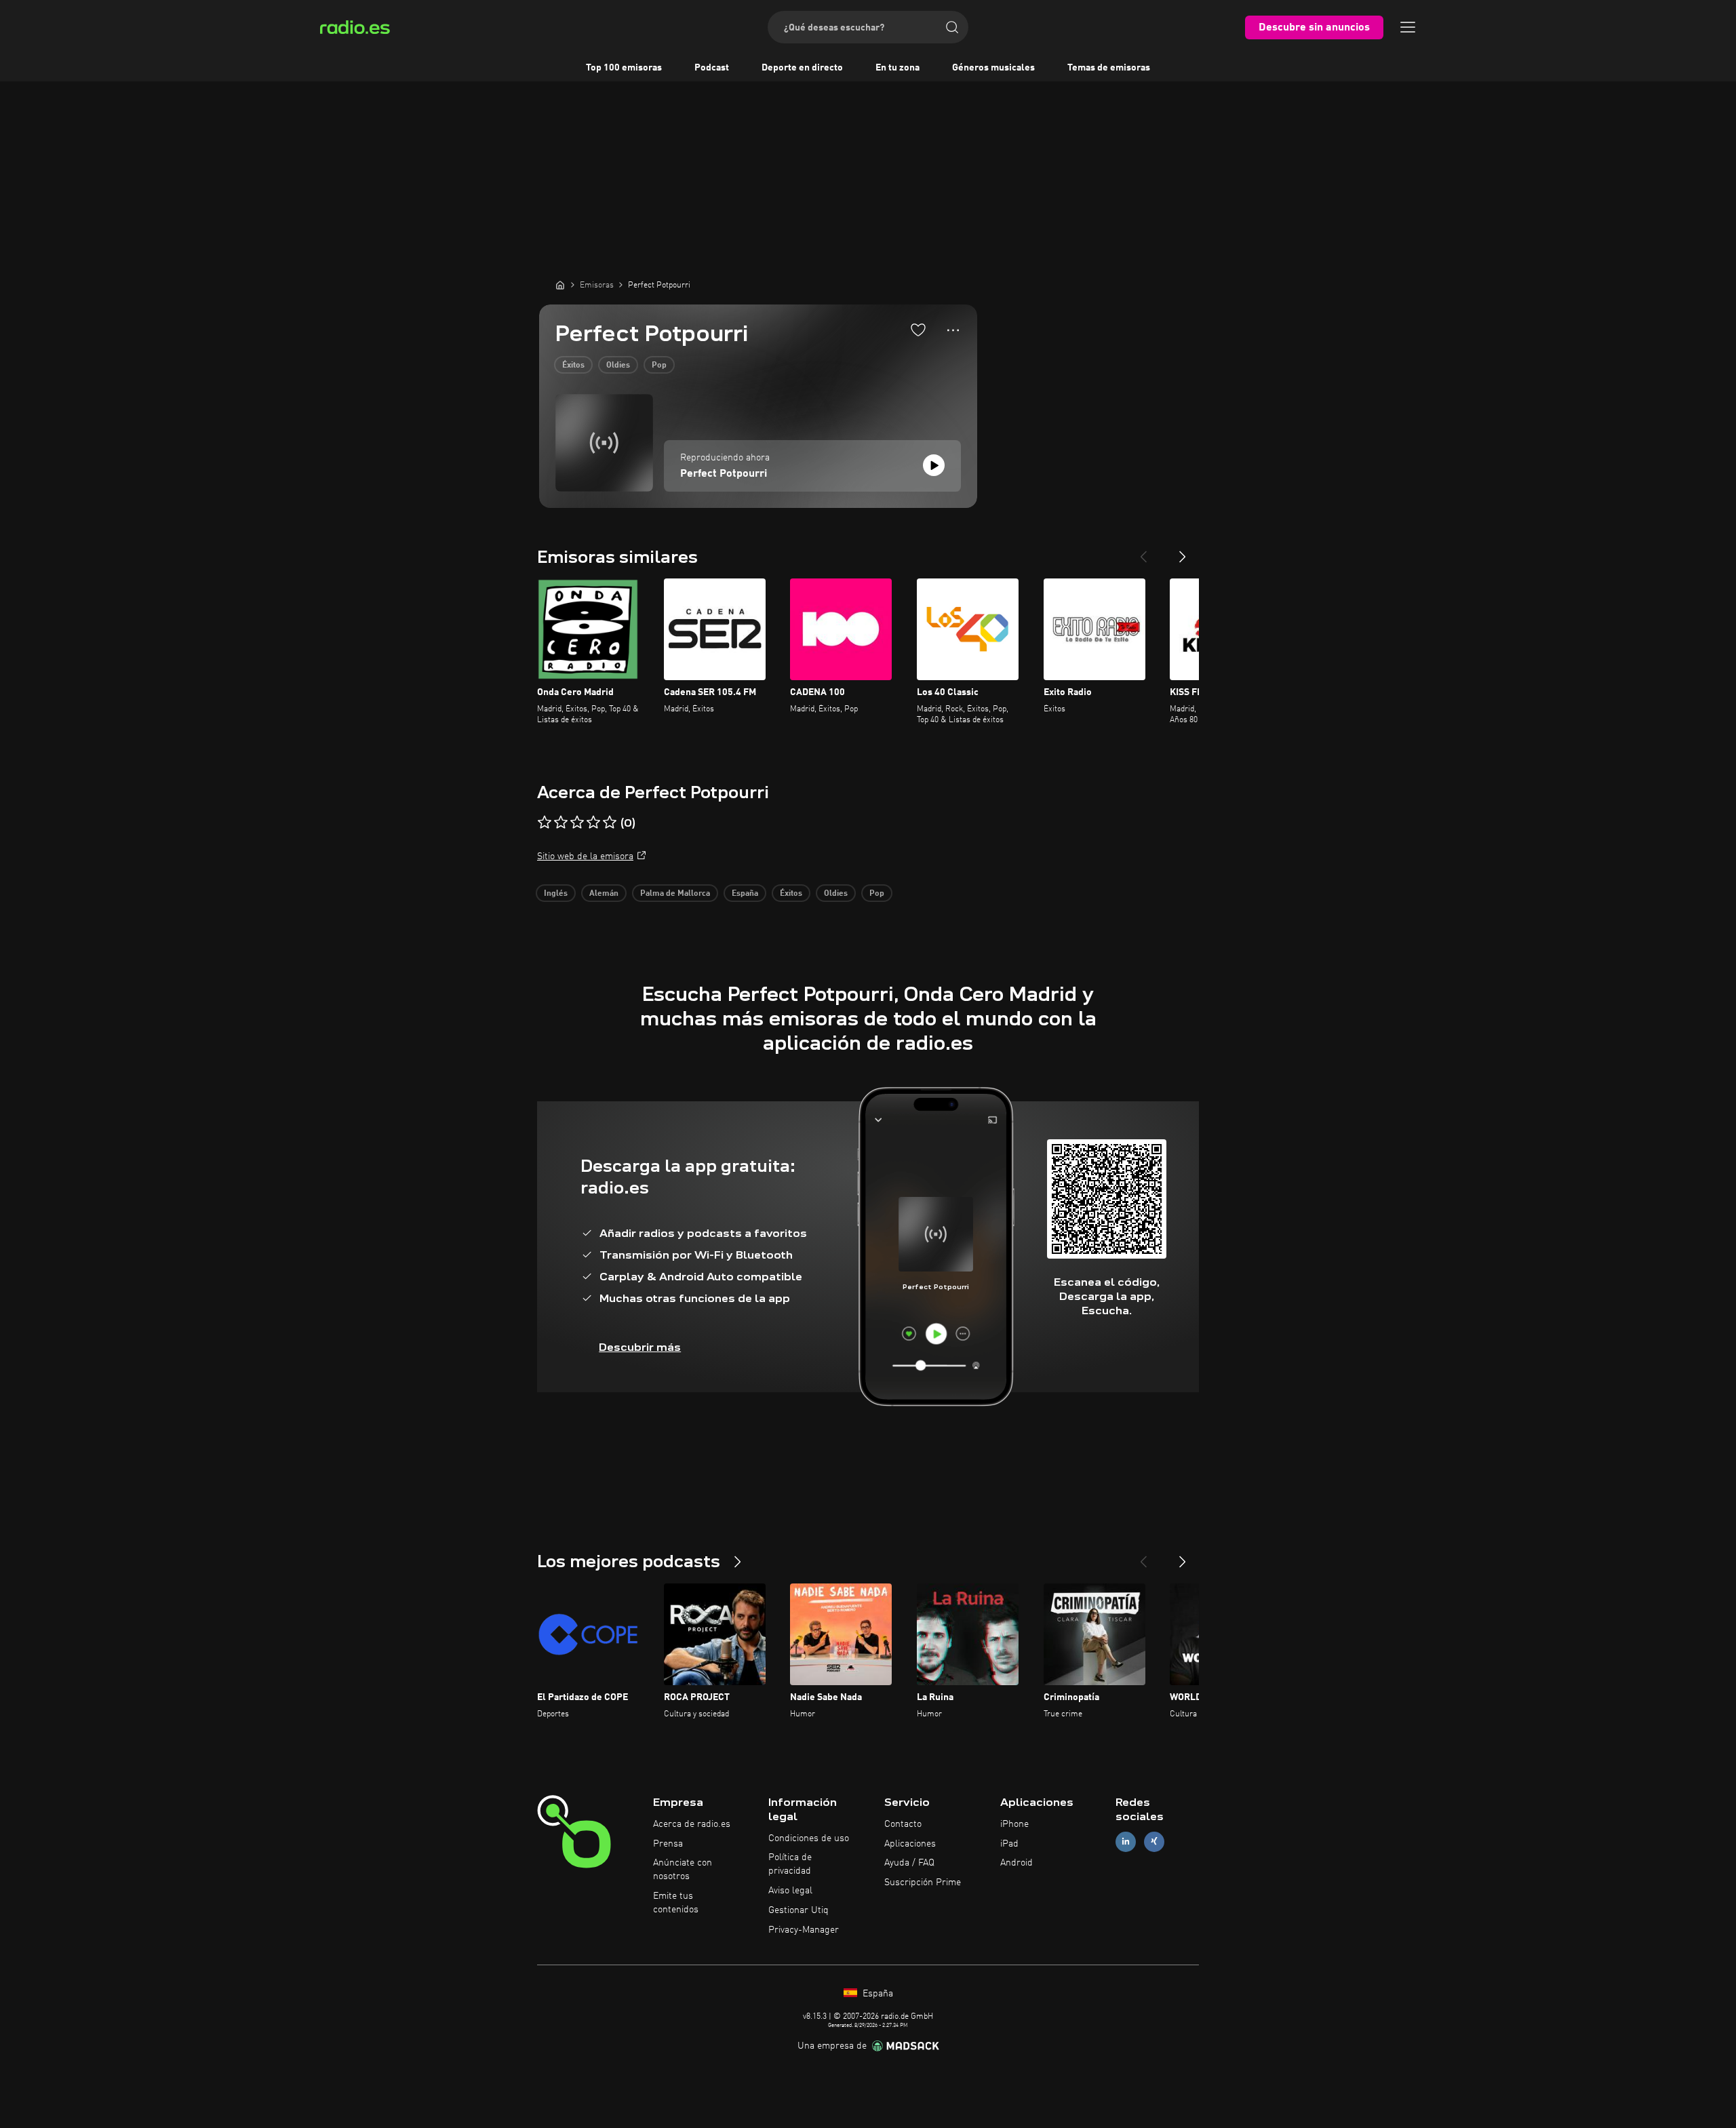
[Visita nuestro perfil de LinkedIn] (1126, 1841)
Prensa (668, 1844)
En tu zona (897, 68)
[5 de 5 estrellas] (610, 823)
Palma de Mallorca (675, 894)
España (745, 894)
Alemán (604, 894)
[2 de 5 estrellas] (561, 823)
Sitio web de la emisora (585, 856)
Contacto (903, 1824)
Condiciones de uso (809, 1838)
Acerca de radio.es (692, 1824)
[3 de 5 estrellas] (577, 823)
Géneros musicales (993, 68)
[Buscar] (952, 27)
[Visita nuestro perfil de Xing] (1154, 1841)
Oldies (618, 366)
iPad (1009, 1844)
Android (1017, 1863)
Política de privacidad (790, 1864)
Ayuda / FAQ (909, 1863)
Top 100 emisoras (624, 68)
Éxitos (573, 366)
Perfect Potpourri (724, 474)
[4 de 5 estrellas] (593, 823)
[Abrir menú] (1408, 27)
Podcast (712, 68)
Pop (659, 366)
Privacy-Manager (804, 1930)
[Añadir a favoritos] (918, 330)
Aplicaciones (910, 1844)
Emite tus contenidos (676, 1903)
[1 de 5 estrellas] (545, 823)
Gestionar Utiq (798, 1910)
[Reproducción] (934, 465)
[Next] (1183, 551)
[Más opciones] (953, 330)
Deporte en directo (802, 68)
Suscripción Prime (923, 1883)
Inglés (556, 894)
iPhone (1014, 1824)
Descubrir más (640, 1347)
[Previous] (1143, 551)
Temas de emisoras (1109, 68)
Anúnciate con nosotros (683, 1870)
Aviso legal (790, 1891)
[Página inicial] (560, 285)
